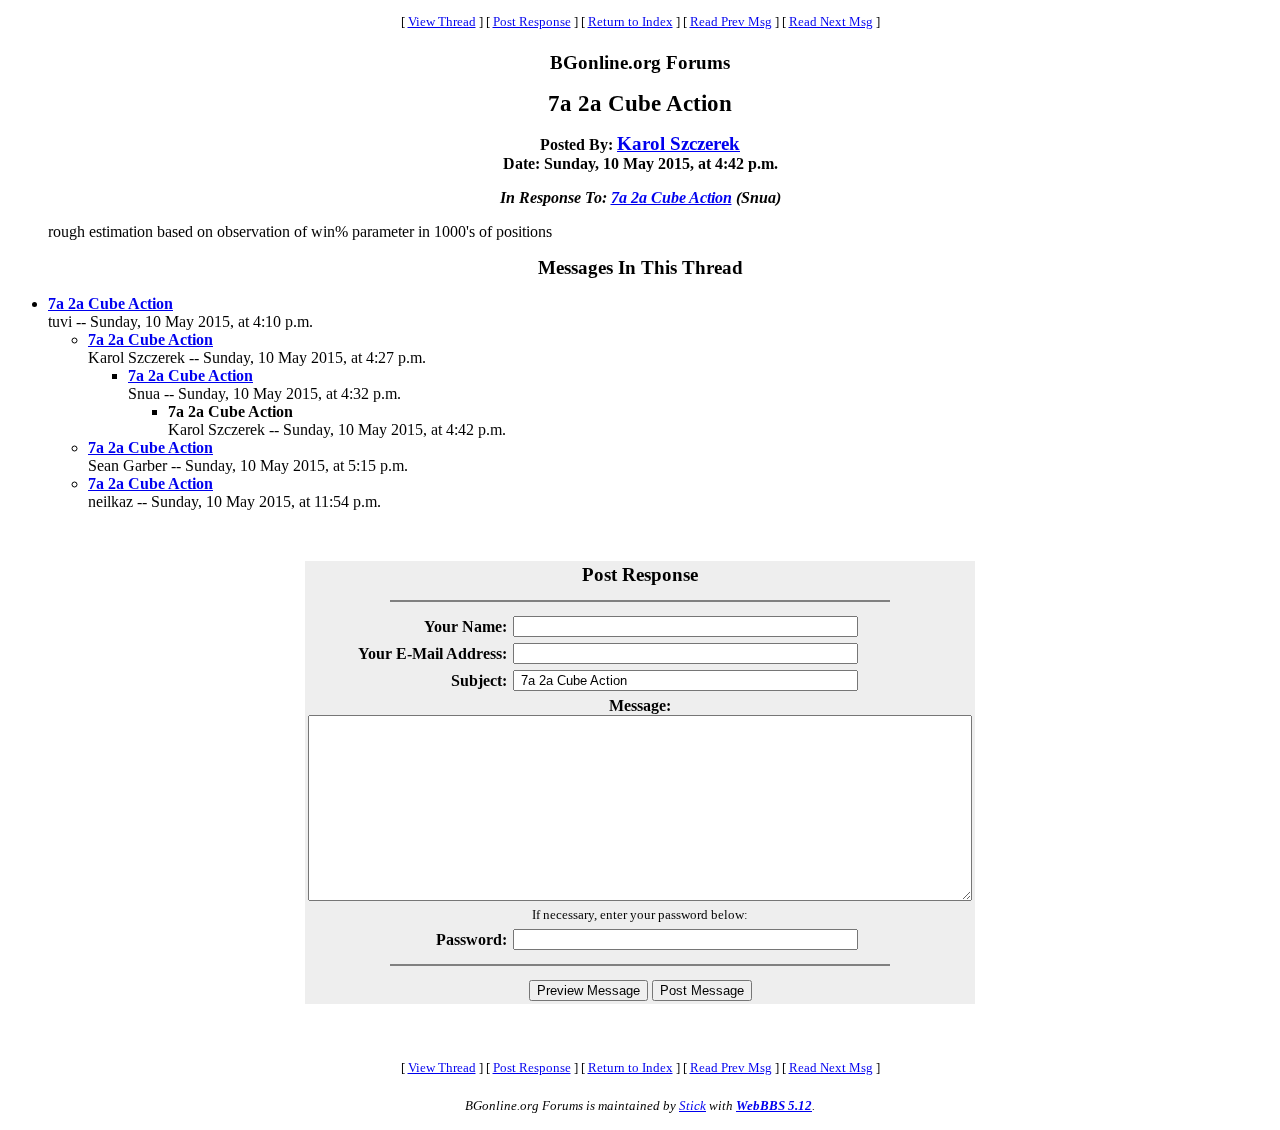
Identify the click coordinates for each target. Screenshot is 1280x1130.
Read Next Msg (831, 21)
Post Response (532, 21)
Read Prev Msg (731, 21)
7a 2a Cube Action (671, 197)
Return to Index (630, 21)
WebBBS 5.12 (774, 1105)
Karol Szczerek (678, 143)
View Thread (442, 21)
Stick (692, 1105)
